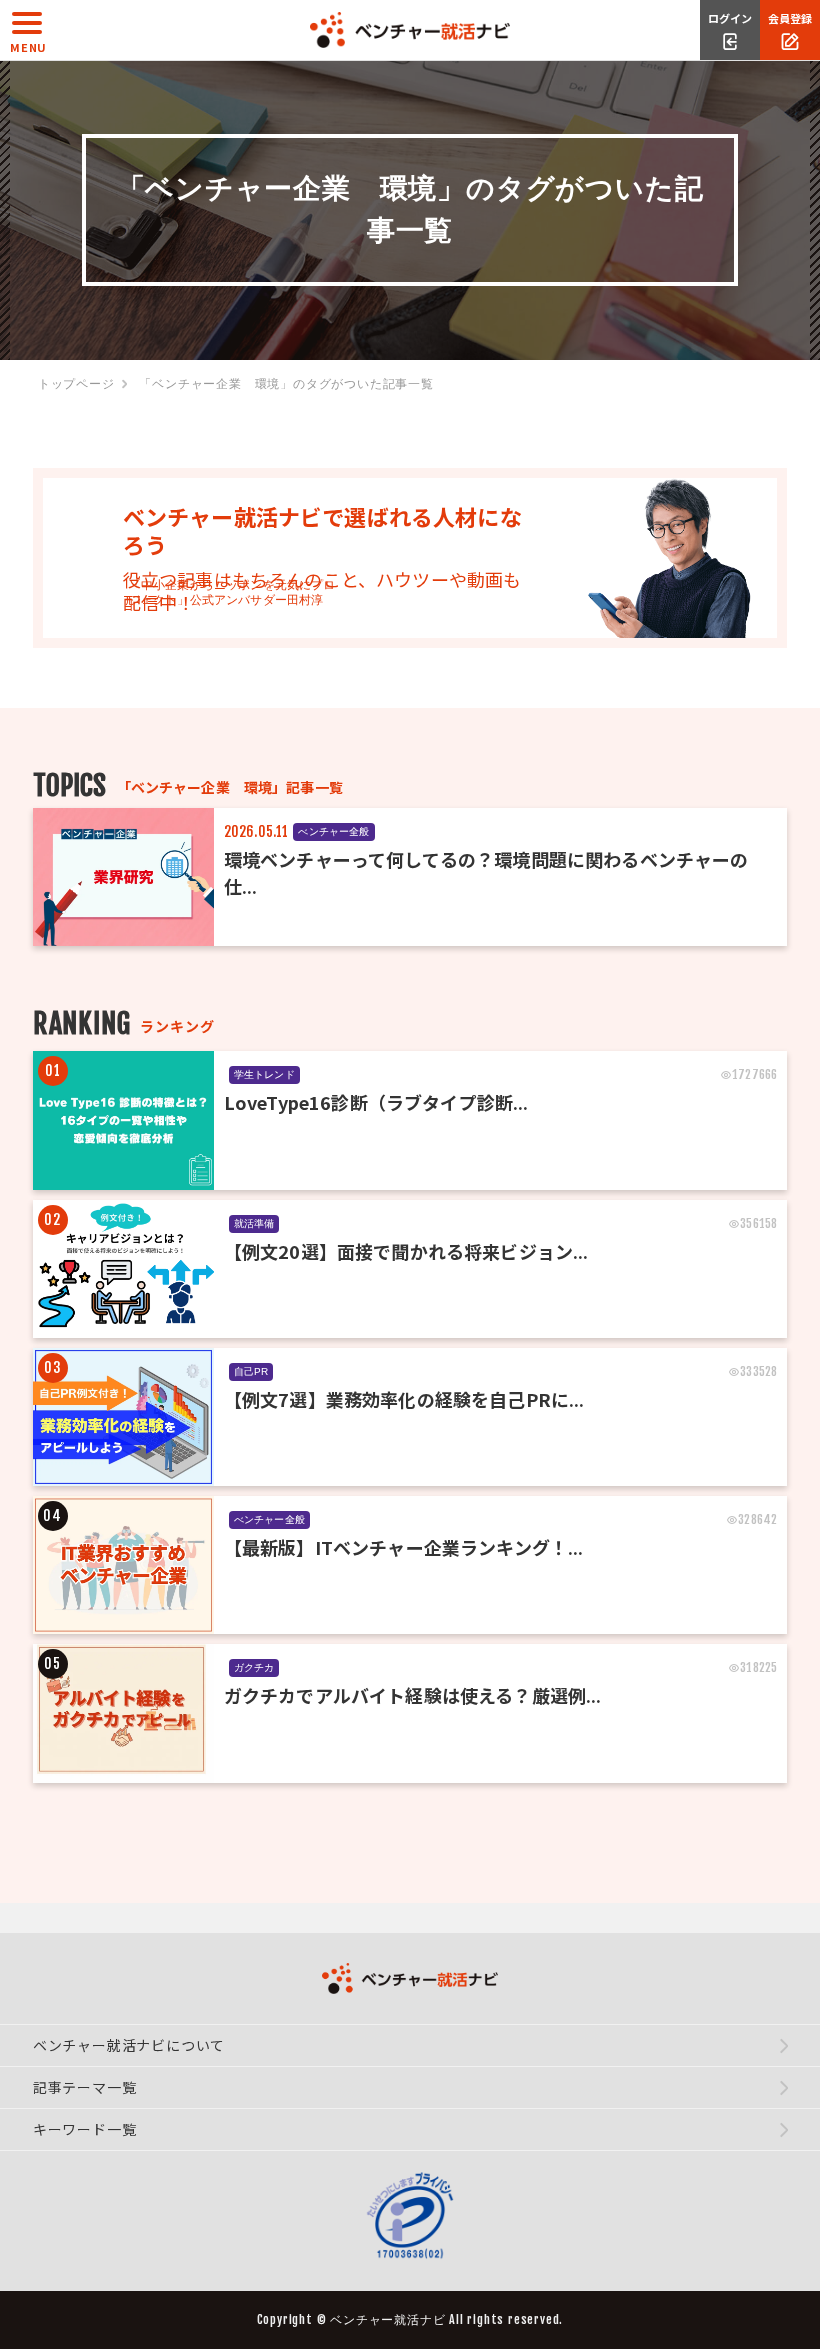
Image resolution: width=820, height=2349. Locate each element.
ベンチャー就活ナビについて (129, 2045)
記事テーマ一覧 (85, 2087)
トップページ (76, 384)
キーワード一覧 (85, 2129)
